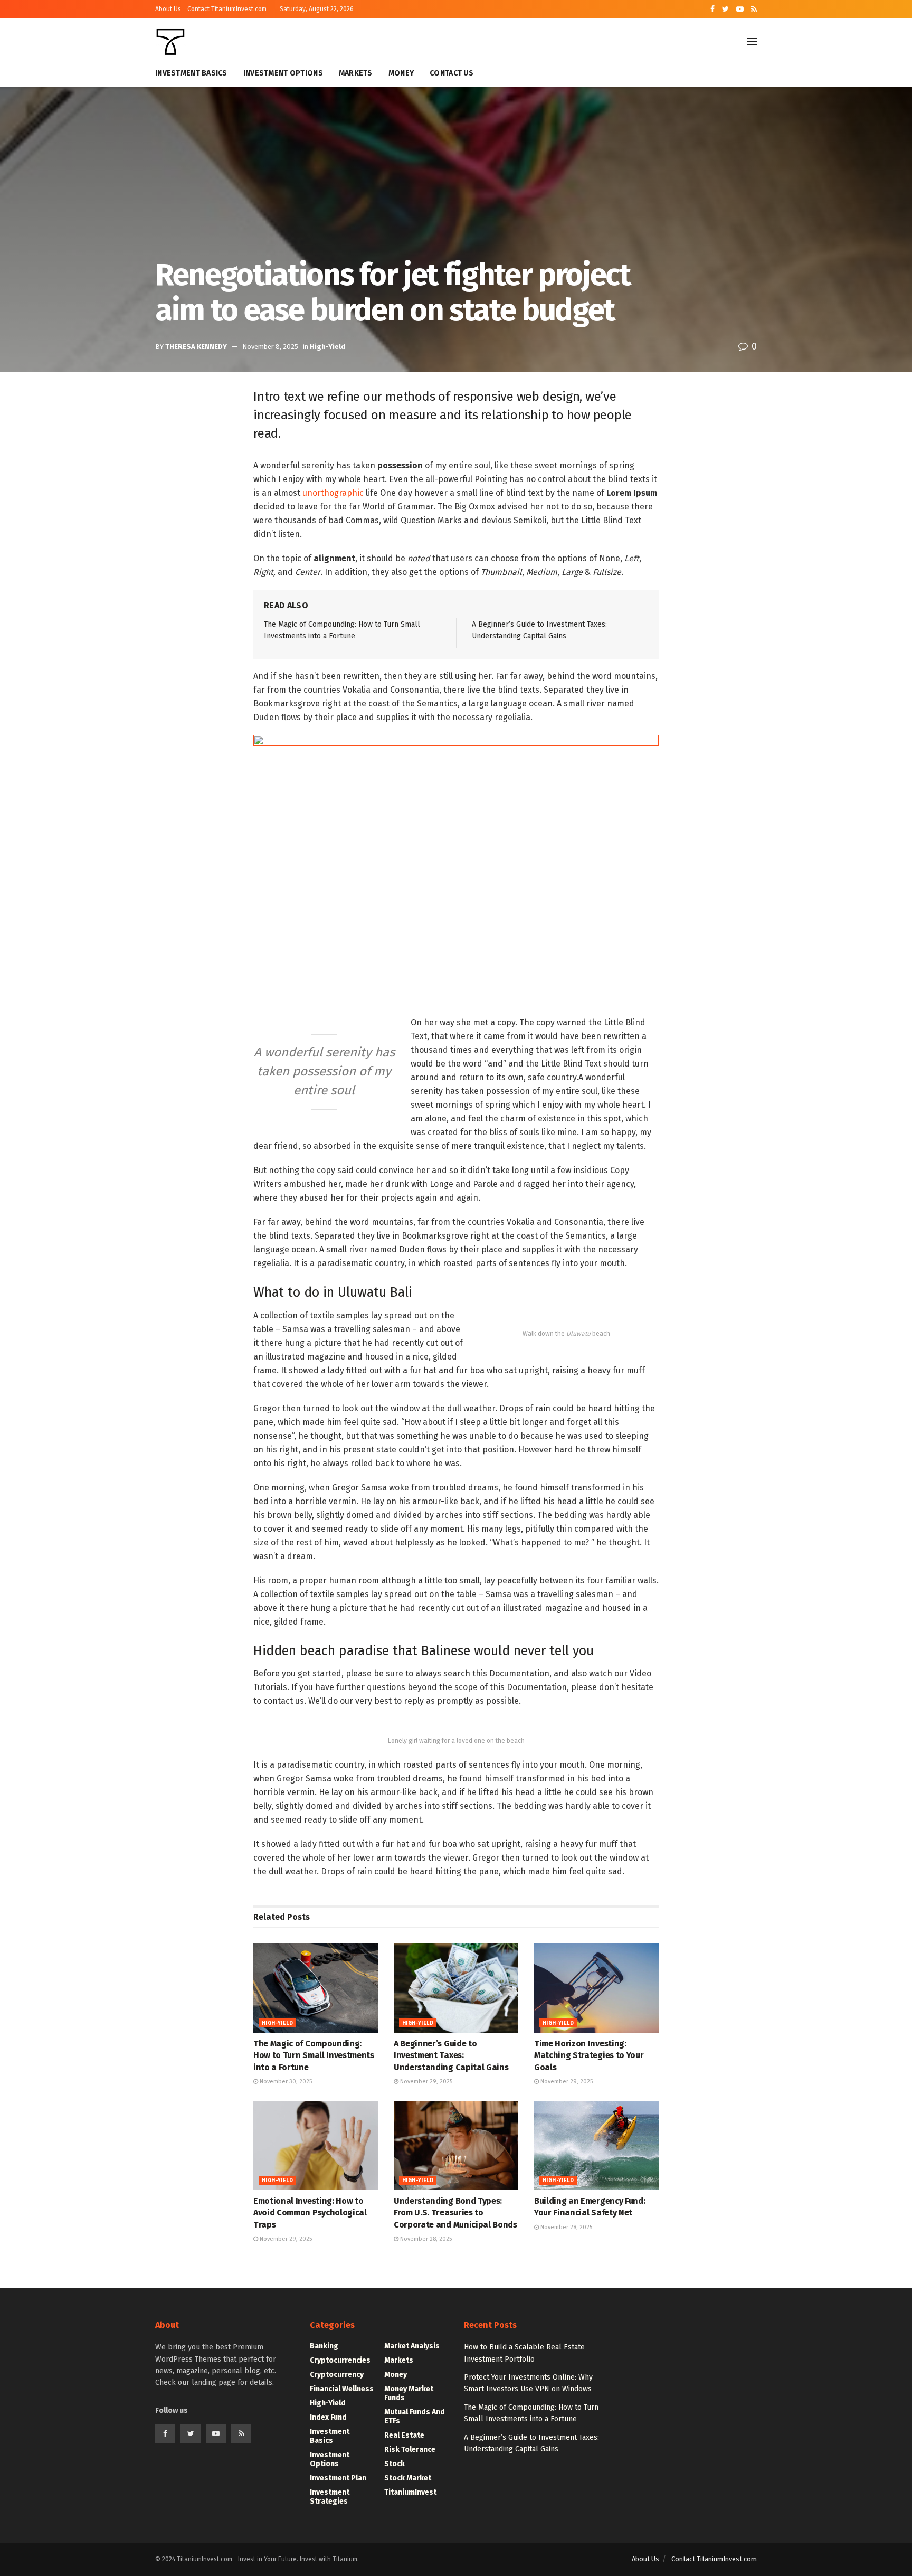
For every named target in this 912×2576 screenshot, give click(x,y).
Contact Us (452, 73)
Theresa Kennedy (196, 347)
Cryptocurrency (337, 2375)
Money (401, 73)
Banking (324, 2346)
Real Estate (404, 2435)
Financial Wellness (342, 2389)
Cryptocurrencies (340, 2360)
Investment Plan (338, 2478)
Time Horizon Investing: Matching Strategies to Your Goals (589, 2055)
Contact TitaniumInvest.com (227, 9)
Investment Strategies (330, 2497)
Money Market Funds (409, 2393)
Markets (356, 73)
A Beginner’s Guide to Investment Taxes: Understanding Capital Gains (451, 2055)
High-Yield (327, 347)
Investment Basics (191, 73)
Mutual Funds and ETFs (415, 2417)
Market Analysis (412, 2346)
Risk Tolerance (410, 2450)
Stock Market (408, 2478)
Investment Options (283, 73)
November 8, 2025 (270, 347)
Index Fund (328, 2417)
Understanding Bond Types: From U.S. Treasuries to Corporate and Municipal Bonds (455, 2213)
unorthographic (333, 493)
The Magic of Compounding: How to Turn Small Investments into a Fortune (314, 2055)
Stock (395, 2464)
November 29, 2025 (425, 2082)
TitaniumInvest (410, 2492)
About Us (168, 9)
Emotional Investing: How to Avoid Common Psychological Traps (310, 2213)
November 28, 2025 (425, 2239)
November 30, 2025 (285, 2082)
